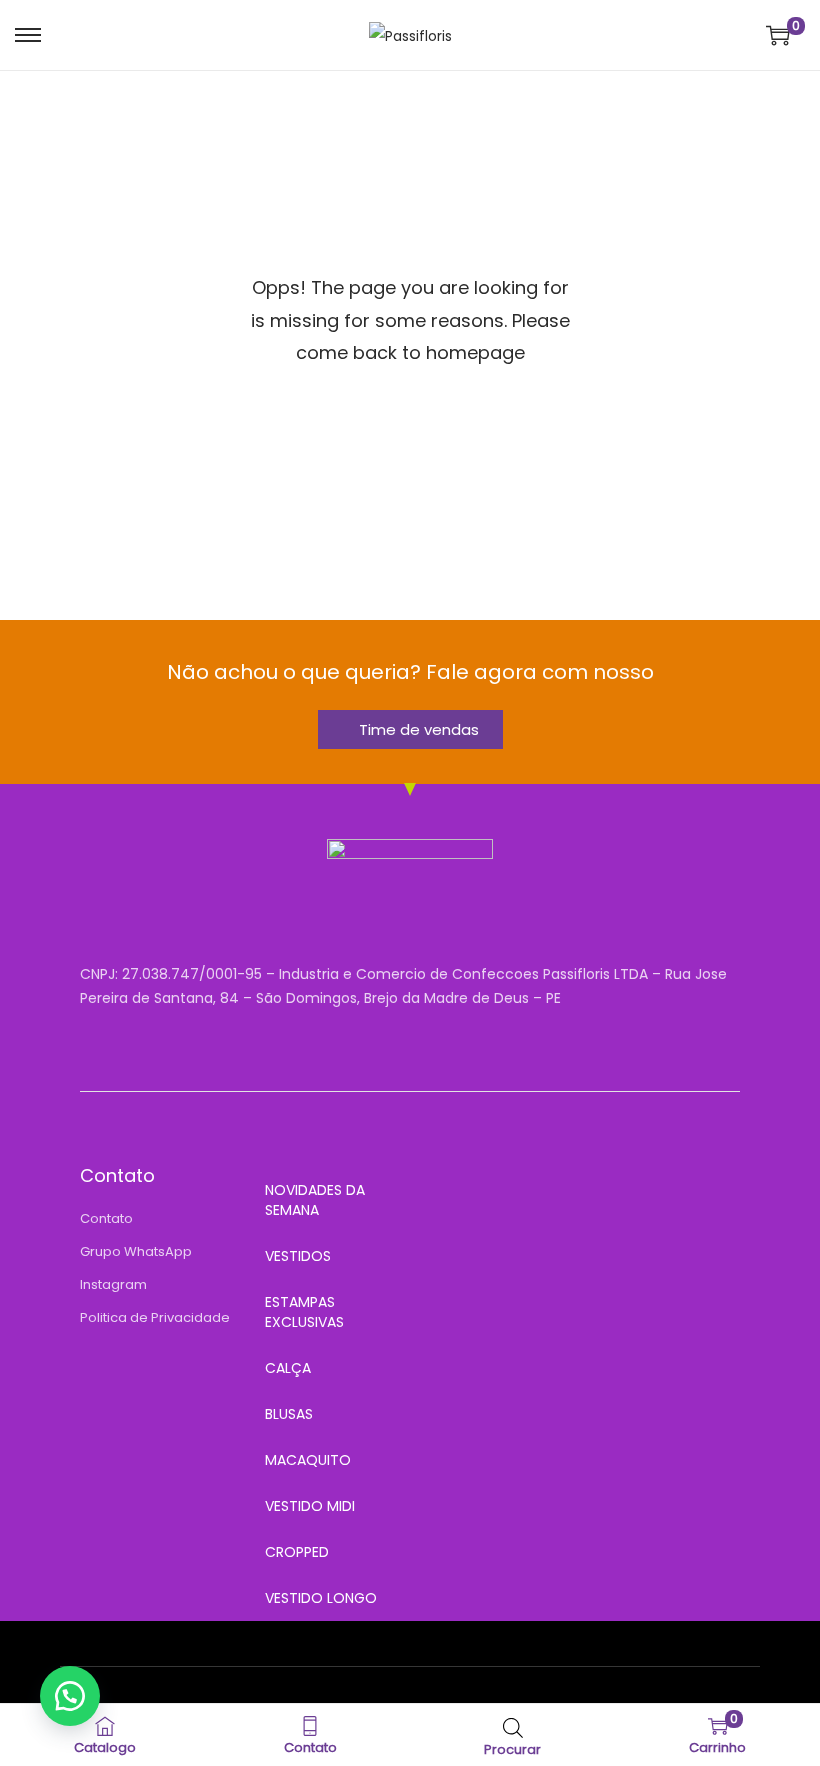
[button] (70, 1696)
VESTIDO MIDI (310, 1506)
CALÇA (288, 1368)
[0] (778, 35)
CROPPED (297, 1552)
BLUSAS (289, 1414)
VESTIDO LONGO (321, 1598)
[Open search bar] (513, 1727)
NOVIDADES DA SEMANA (315, 1200)
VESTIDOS (298, 1256)
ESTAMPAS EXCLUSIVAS (304, 1312)
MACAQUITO (308, 1460)
